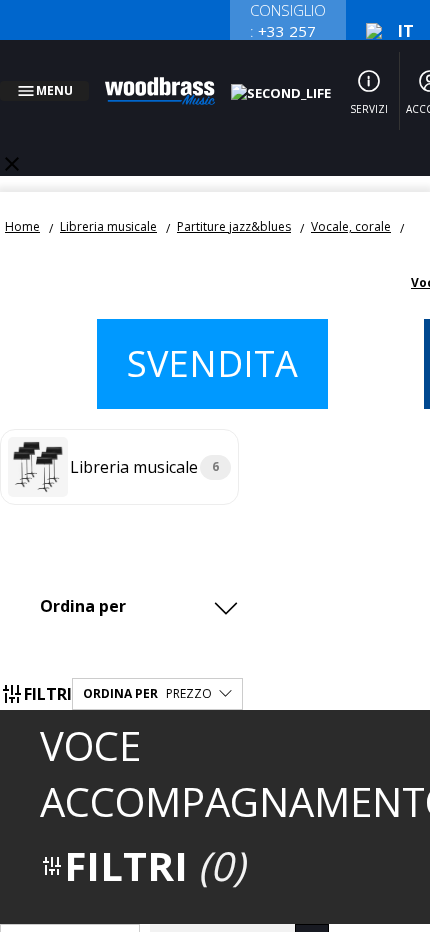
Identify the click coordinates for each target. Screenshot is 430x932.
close (12, 140)
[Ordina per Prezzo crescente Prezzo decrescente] (144, 582)
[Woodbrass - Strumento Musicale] (171, 79)
